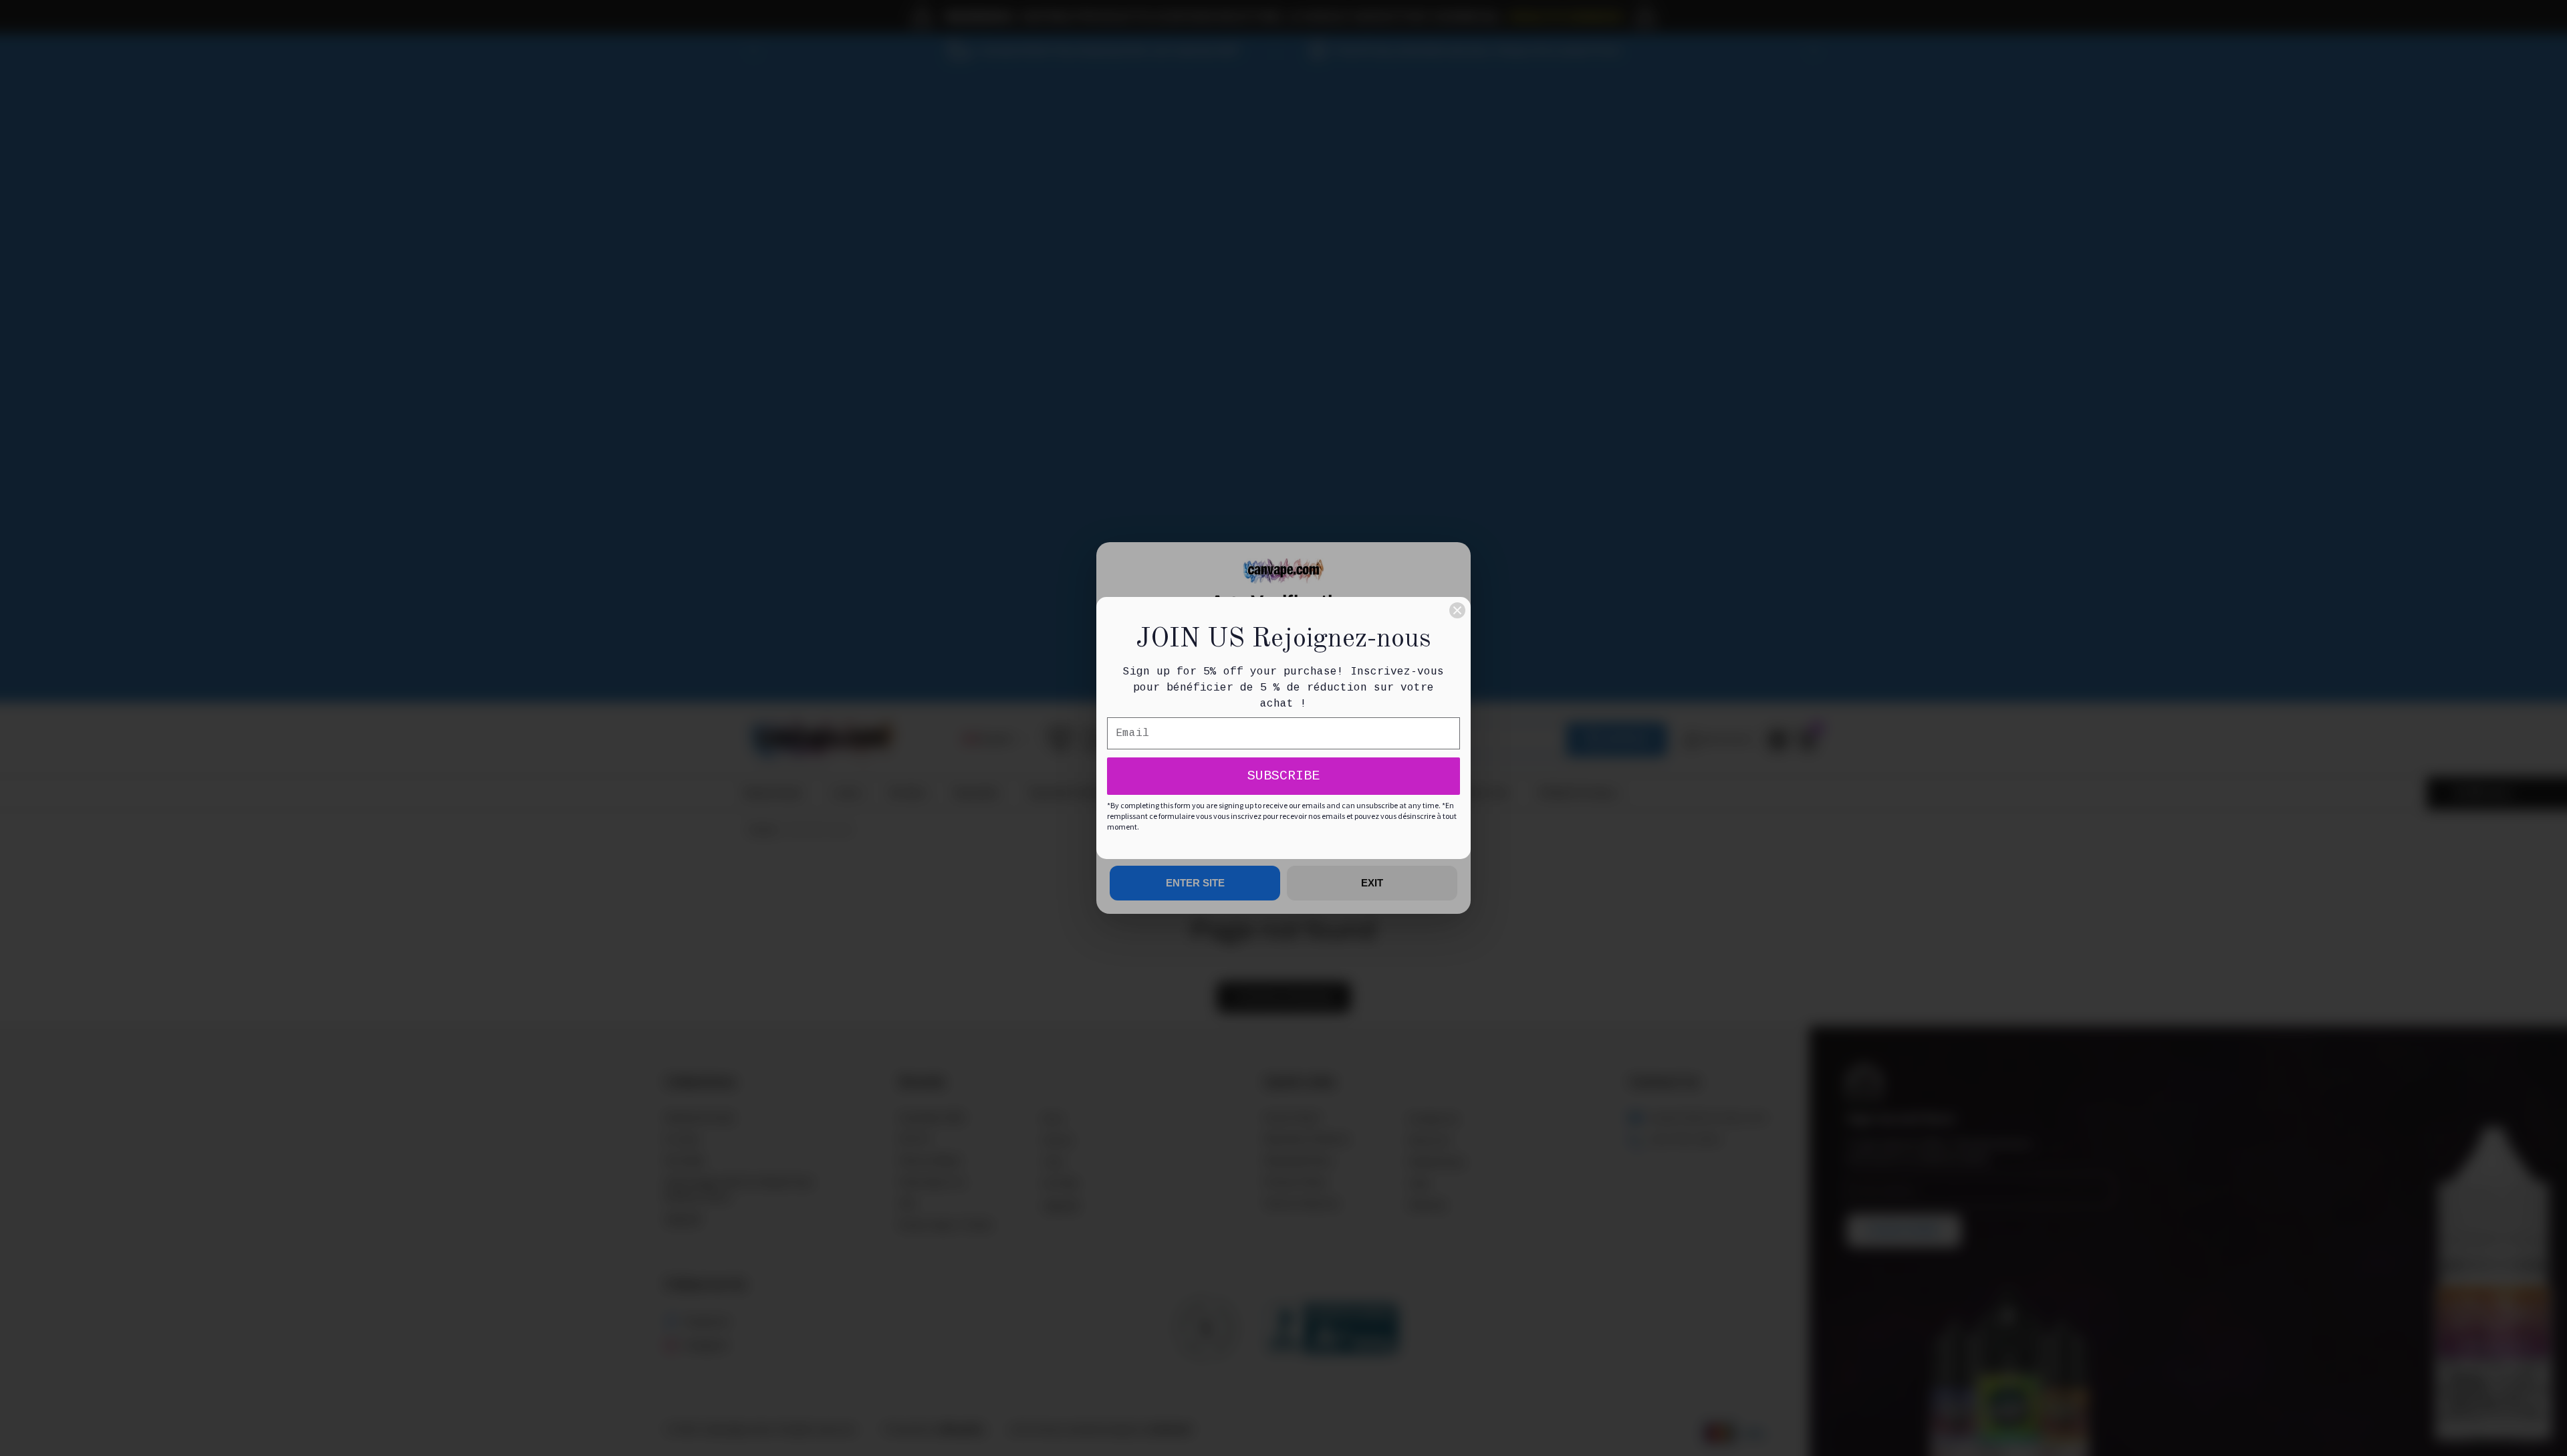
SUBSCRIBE (1283, 776)
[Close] (1457, 610)
